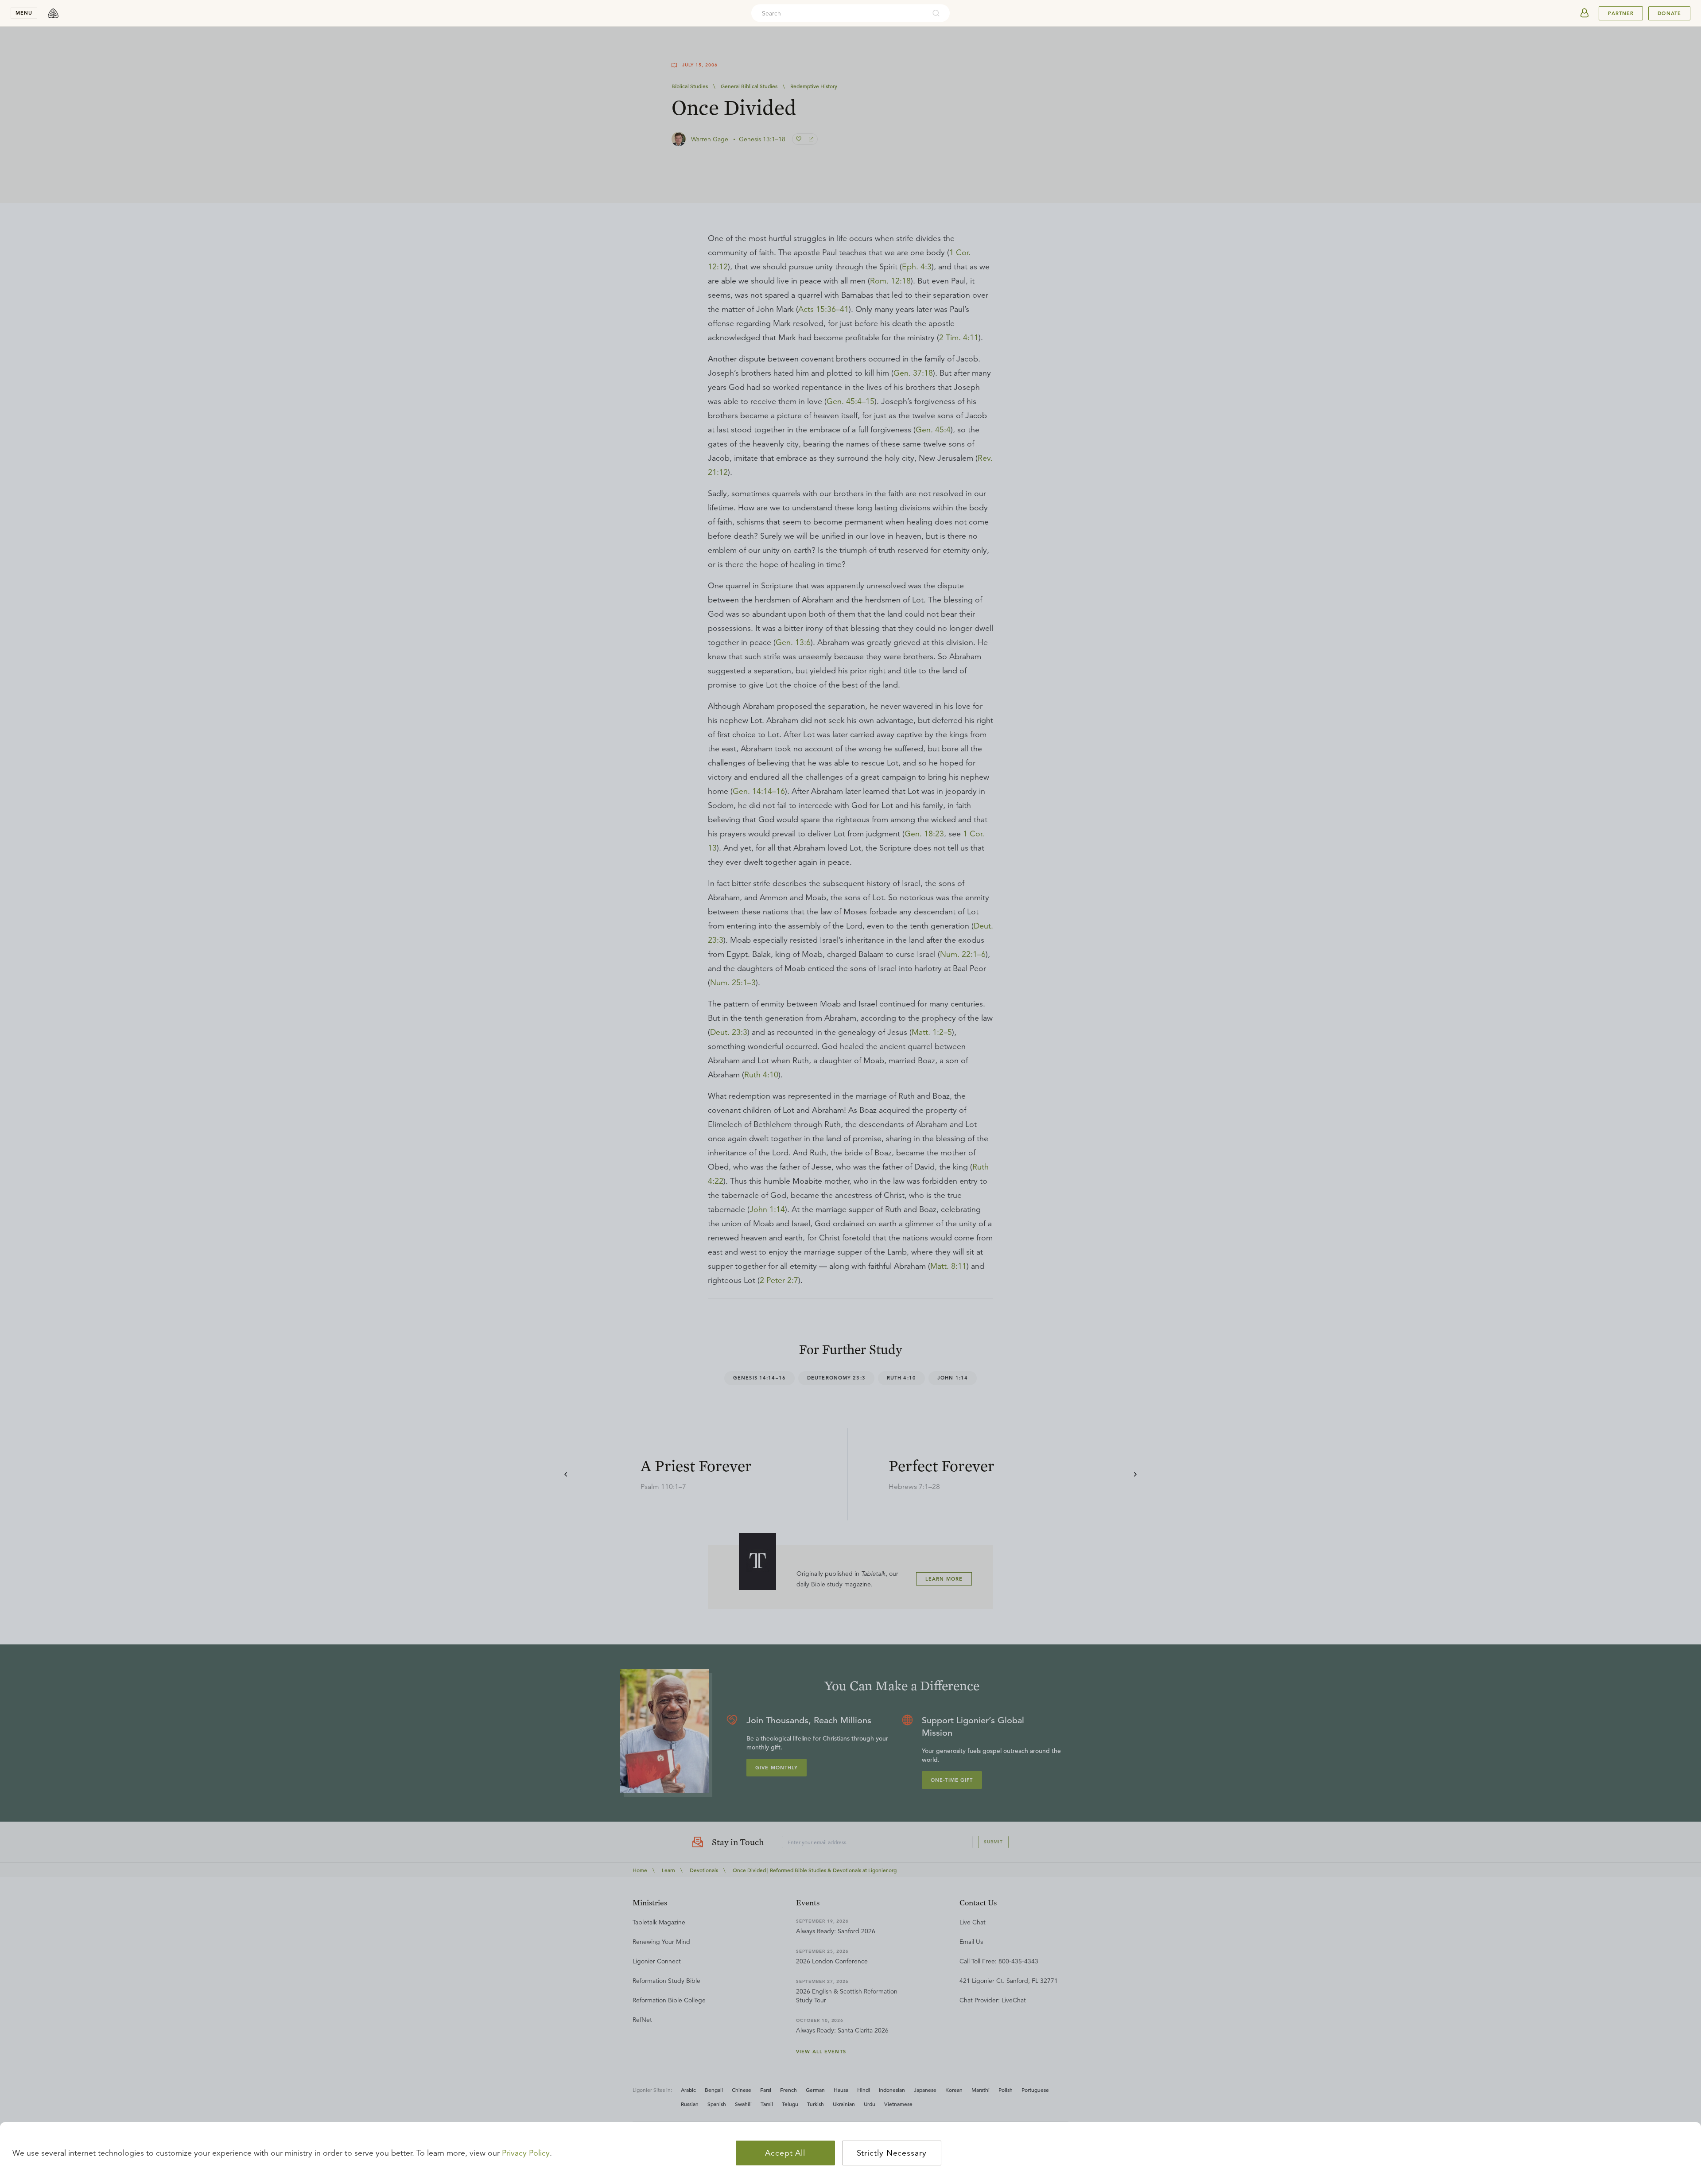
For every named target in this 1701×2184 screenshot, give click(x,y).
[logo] (53, 13)
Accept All (785, 2153)
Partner (1621, 13)
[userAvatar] (1584, 13)
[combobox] (839, 13)
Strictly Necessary (892, 2153)
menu (24, 13)
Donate (1669, 13)
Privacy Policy (526, 2153)
